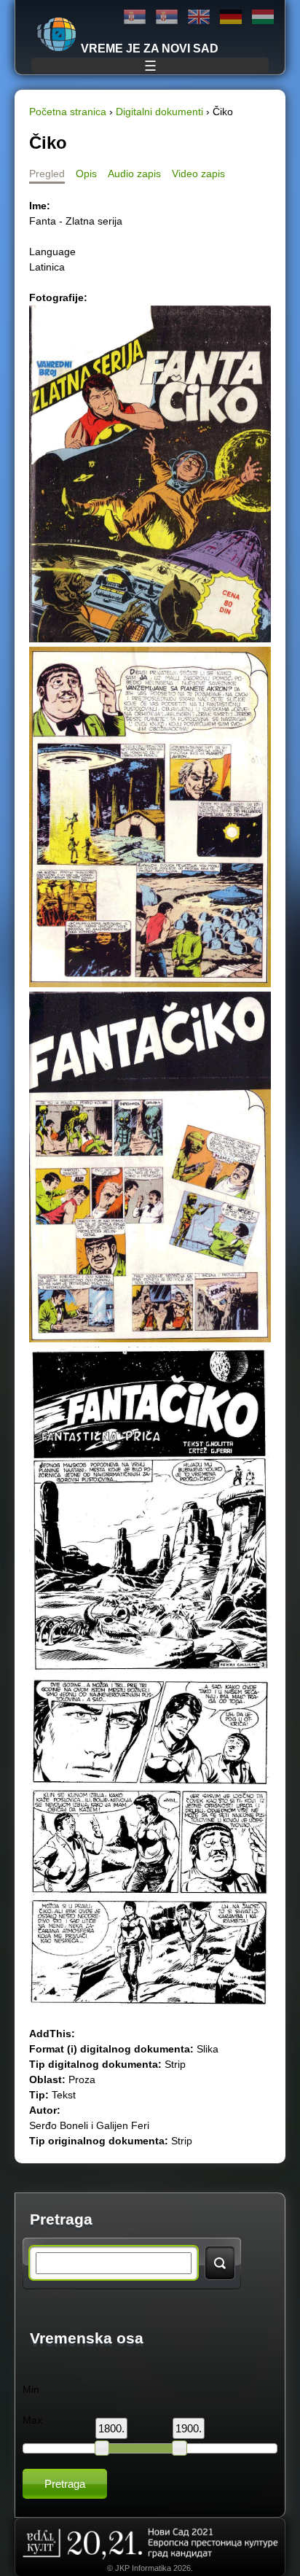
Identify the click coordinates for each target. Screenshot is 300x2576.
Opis (86, 174)
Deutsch (231, 17)
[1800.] (102, 2448)
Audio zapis (134, 174)
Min (31, 2389)
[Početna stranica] (57, 34)
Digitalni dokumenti (159, 112)
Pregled (47, 174)
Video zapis (198, 174)
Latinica (167, 17)
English (199, 17)
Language (52, 252)
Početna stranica (68, 112)
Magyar (263, 17)
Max (32, 2420)
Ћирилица (135, 17)
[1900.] (179, 2448)
